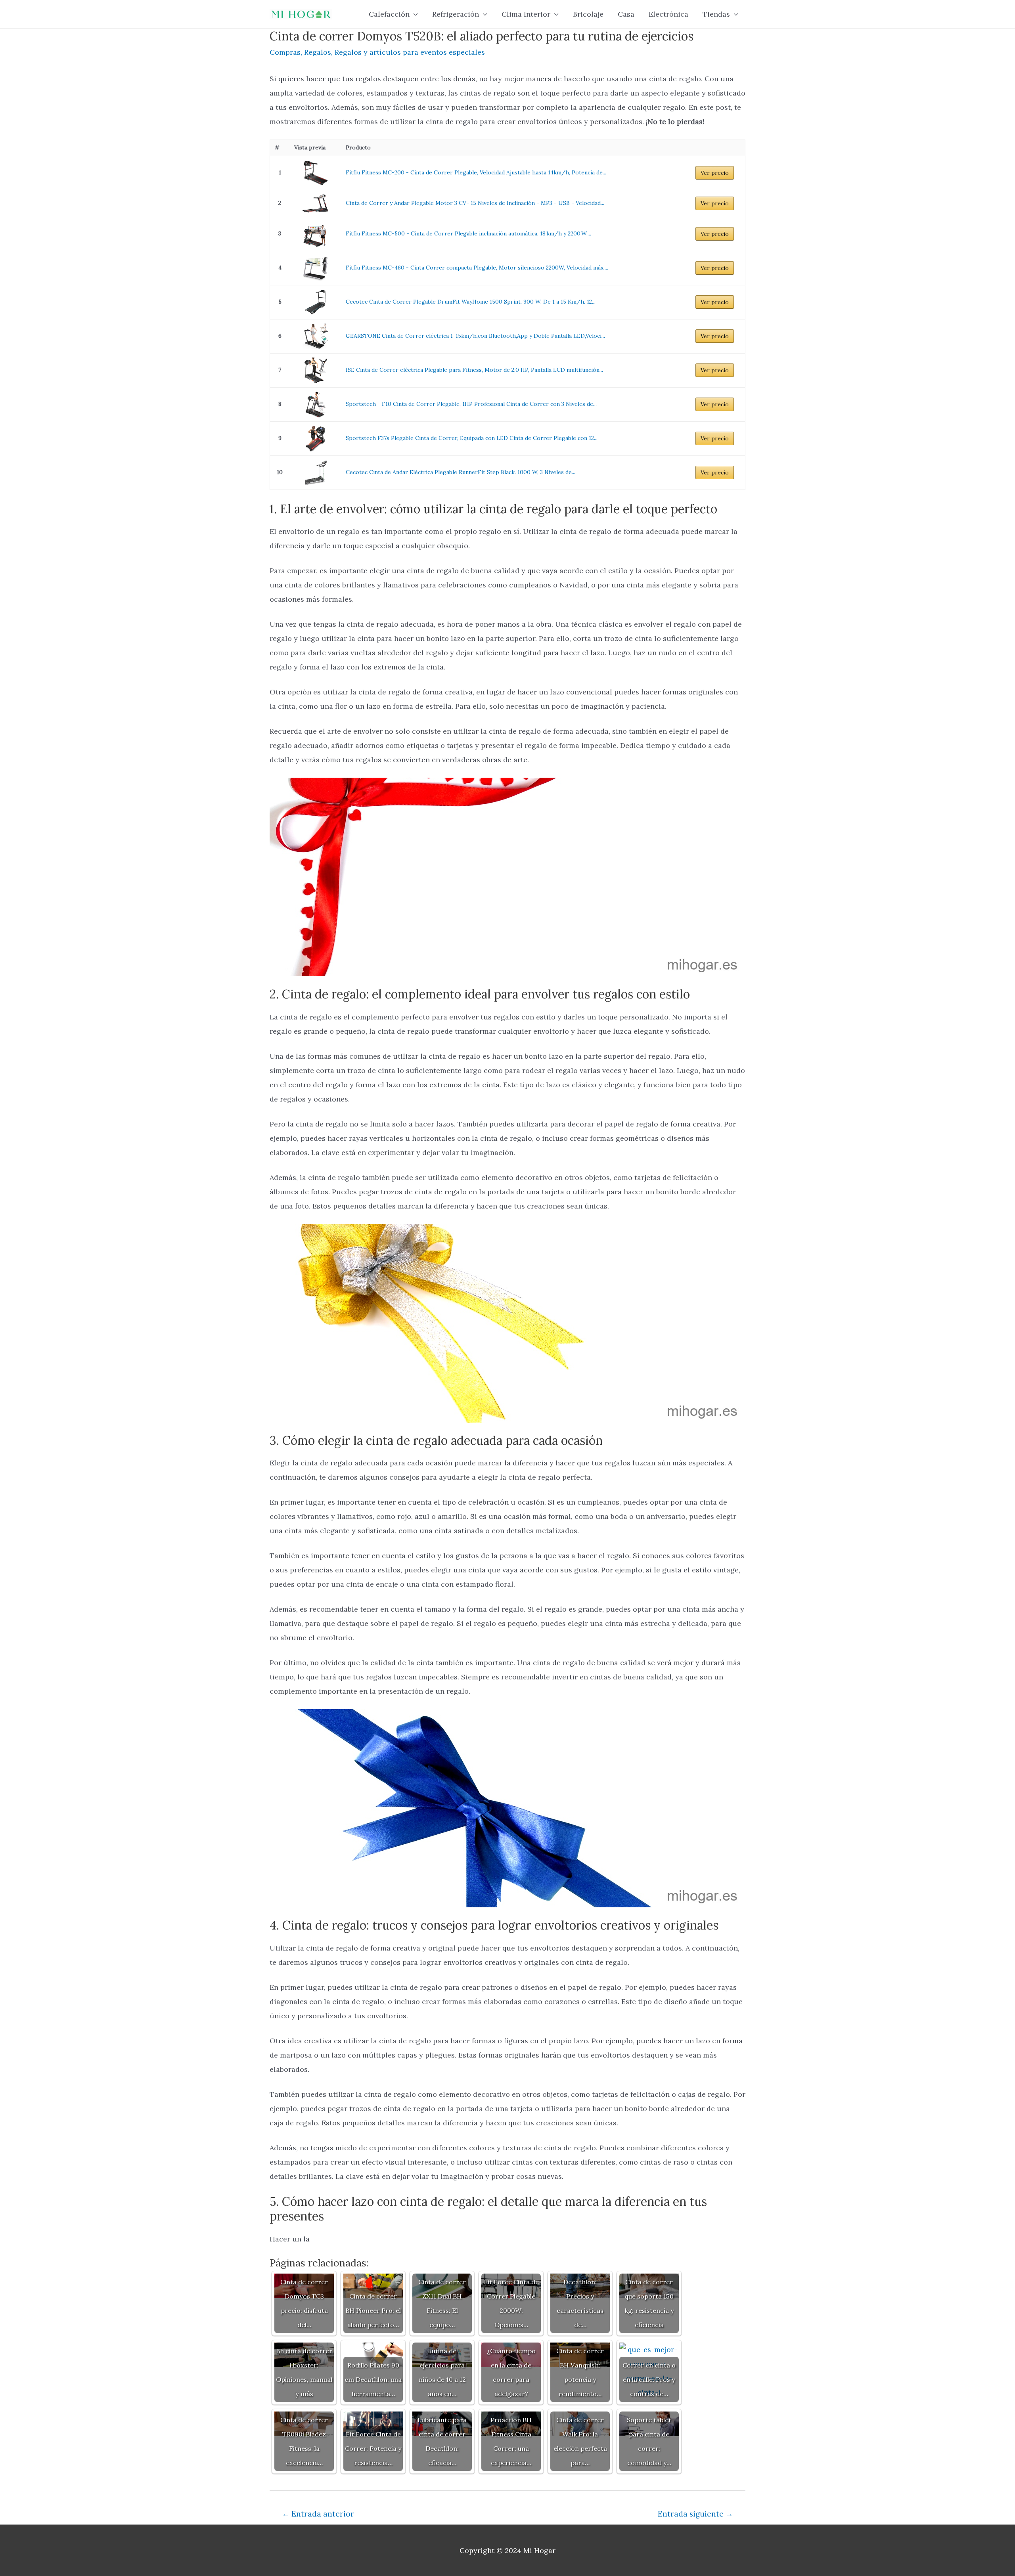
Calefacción (389, 14)
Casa (626, 14)
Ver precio (715, 173)
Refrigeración (456, 14)
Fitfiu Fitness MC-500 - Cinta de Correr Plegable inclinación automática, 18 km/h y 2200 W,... (468, 233)
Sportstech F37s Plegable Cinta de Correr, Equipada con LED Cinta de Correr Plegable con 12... (472, 438)
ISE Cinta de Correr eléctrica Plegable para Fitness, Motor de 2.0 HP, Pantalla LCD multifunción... (474, 370)
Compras (285, 52)
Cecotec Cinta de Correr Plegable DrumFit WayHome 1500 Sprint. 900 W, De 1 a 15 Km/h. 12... (471, 302)
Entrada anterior (318, 2514)
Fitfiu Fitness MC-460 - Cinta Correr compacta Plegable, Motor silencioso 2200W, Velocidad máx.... (477, 268)
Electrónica (668, 14)
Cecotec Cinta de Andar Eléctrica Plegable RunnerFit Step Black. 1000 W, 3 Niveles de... (461, 472)
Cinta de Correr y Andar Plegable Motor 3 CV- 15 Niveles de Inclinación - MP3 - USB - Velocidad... (475, 203)
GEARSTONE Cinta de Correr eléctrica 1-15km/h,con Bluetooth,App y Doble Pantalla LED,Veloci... (475, 336)
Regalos (318, 52)
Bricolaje (588, 14)
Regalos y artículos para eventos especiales (410, 52)
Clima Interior (526, 14)
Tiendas (716, 14)
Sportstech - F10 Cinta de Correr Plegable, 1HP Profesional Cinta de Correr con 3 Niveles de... (471, 404)
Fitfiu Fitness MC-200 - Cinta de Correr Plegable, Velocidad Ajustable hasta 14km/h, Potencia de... (476, 172)
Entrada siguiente (695, 2514)
